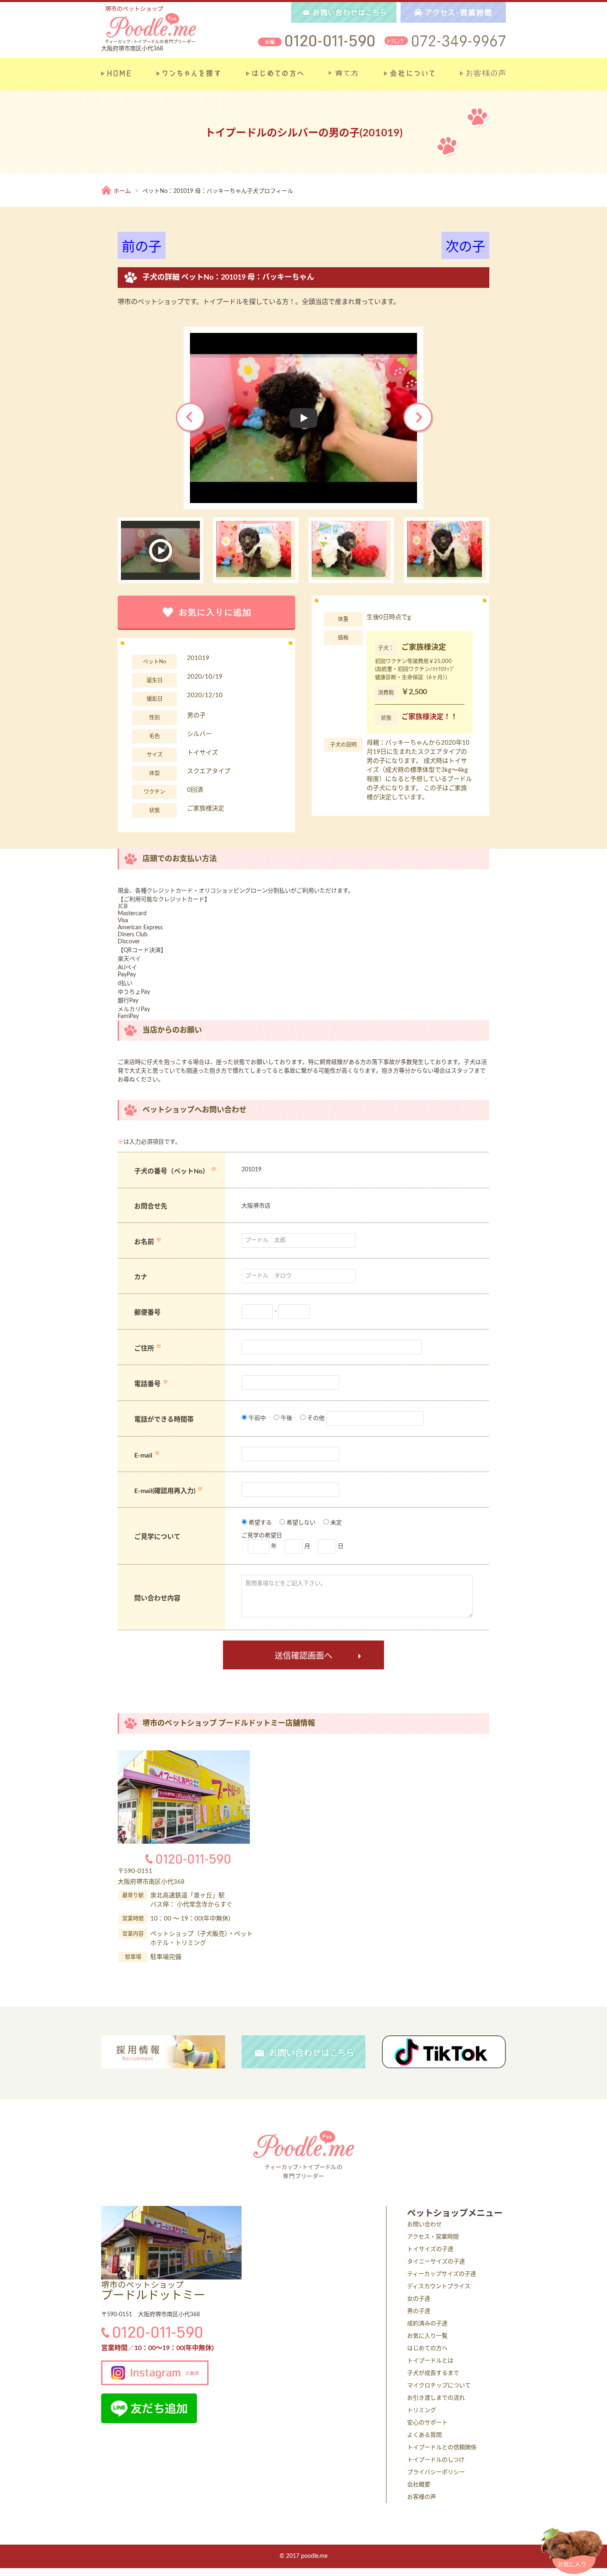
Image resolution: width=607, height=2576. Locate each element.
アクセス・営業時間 (433, 2237)
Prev (191, 418)
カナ (141, 1277)
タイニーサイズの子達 (436, 2262)
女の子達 (419, 2299)
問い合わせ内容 (157, 1598)
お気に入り (572, 2564)
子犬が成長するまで (433, 2373)
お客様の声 (422, 2497)
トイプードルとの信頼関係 (442, 2448)
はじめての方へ (427, 2348)
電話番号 (147, 1384)
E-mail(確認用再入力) (165, 1491)
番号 (154, 1313)
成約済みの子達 (427, 2324)
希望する (259, 1523)
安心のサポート (427, 2423)
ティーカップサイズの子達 (442, 2274)
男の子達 (419, 2311)
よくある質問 (424, 2435)
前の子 (142, 247)
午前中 (256, 1418)
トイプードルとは (430, 2361)
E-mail (143, 1455)
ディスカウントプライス (439, 2286)
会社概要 (419, 2485)
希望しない (300, 1523)
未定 (335, 1523)
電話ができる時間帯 (164, 1420)
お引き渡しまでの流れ (436, 2398)
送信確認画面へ (303, 1656)
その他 (315, 1418)
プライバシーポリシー (436, 2472)
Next (419, 418)
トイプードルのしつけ (436, 2460)
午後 (286, 1418)
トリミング (422, 2410)
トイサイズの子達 (430, 2249)
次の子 (465, 247)
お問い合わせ (424, 2225)
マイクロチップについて (439, 2386)
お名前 (144, 1242)
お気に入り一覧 (427, 2336)
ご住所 (144, 1349)
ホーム (122, 191)
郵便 (141, 1313)
